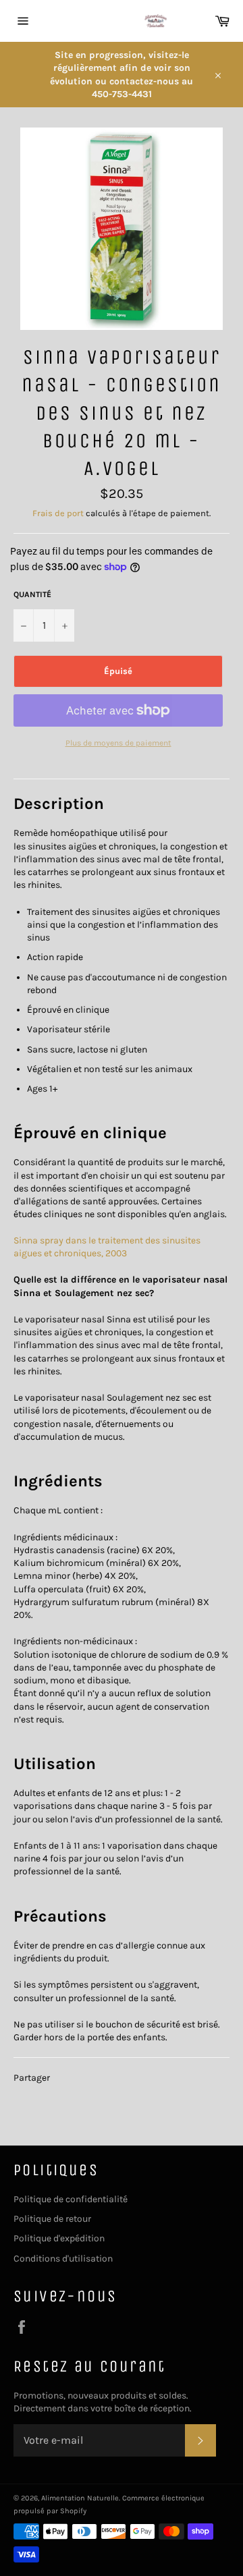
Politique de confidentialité (71, 2199)
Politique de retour (52, 2219)
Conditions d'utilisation (63, 2259)
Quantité (32, 594)
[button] (59, 804)
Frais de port (58, 513)
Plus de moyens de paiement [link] (118, 743)
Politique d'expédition (59, 2238)
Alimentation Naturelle (80, 2498)
